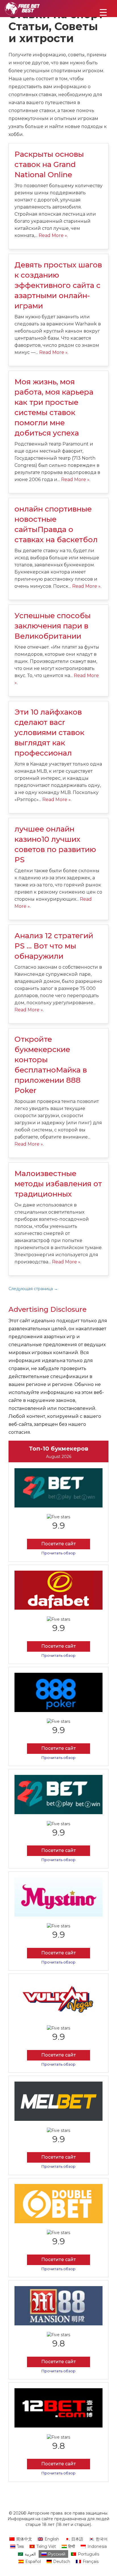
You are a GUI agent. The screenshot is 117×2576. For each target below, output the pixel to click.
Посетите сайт (58, 1544)
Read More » (53, 235)
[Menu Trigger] (103, 12)
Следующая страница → (33, 1289)
